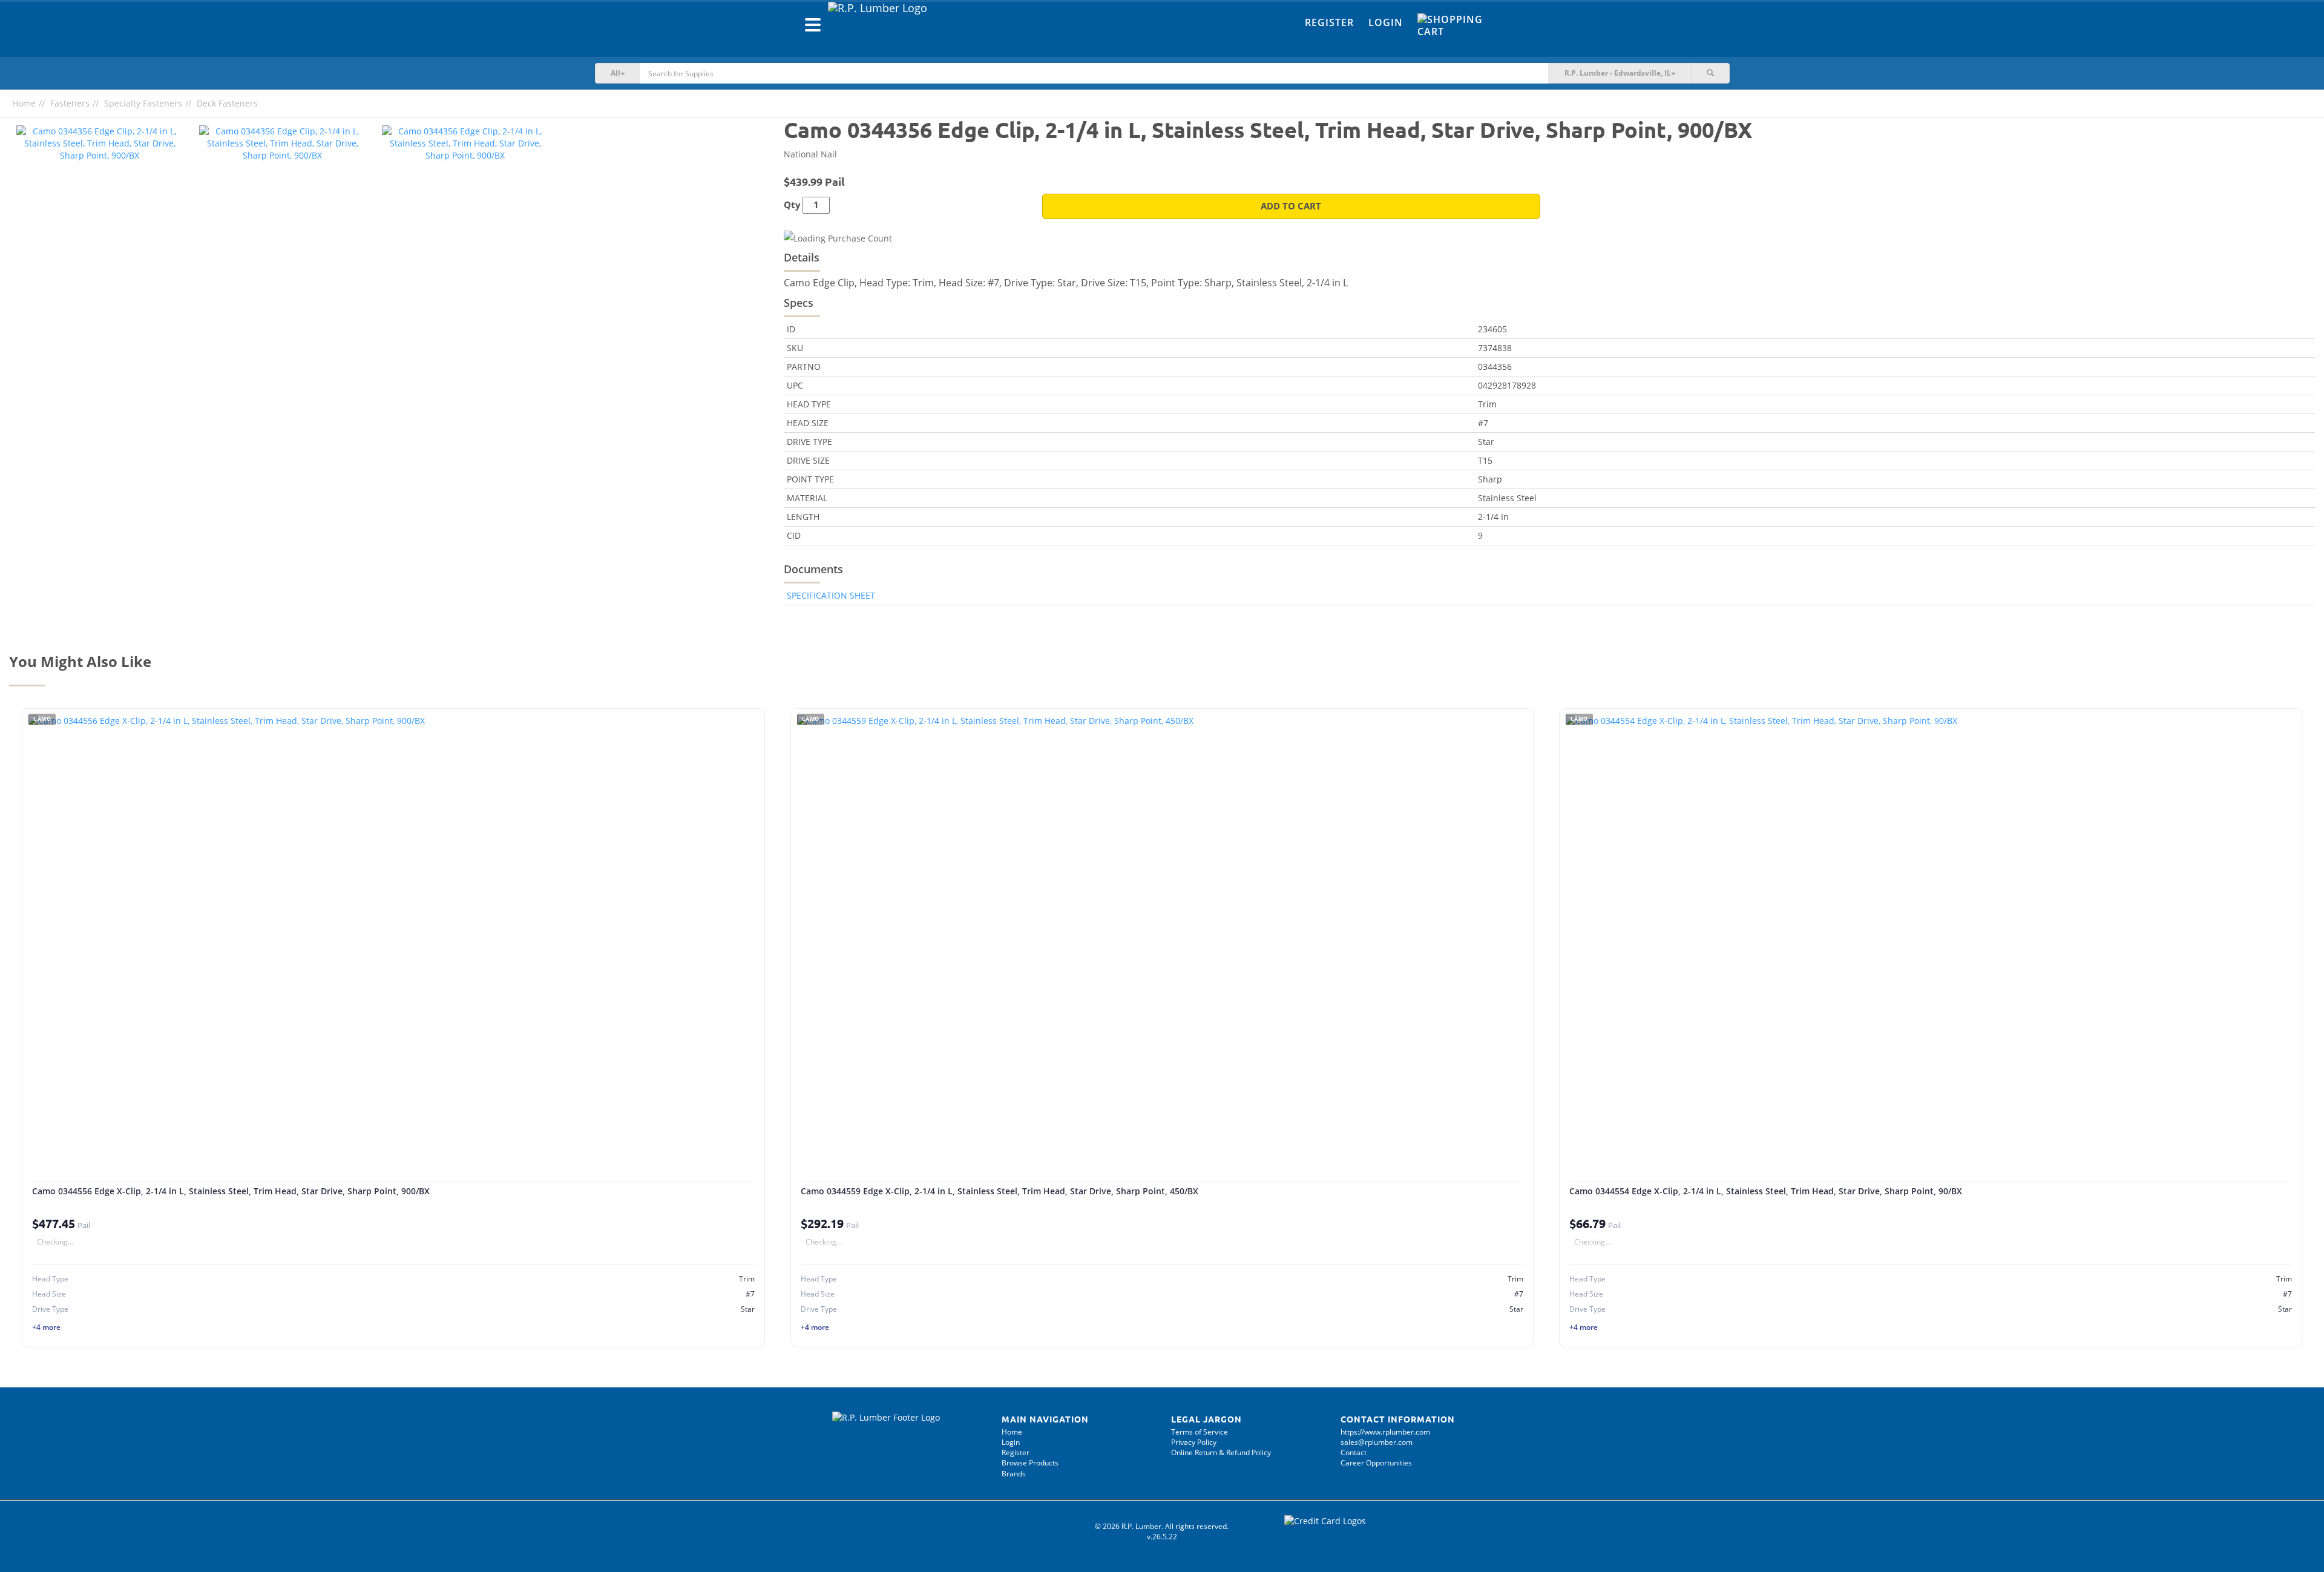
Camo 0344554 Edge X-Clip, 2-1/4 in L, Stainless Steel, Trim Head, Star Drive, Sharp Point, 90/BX (1766, 1191)
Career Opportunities (1376, 1463)
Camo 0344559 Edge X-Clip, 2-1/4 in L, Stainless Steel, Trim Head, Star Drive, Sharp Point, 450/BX (1000, 1191)
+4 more (46, 1327)
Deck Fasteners (227, 103)
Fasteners (70, 103)
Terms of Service (1200, 1432)
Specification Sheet (831, 595)
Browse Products (1030, 1463)
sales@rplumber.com (1377, 1442)
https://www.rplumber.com (1385, 1432)
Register (1329, 22)
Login (1386, 22)
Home (24, 103)
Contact (1354, 1452)
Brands (1014, 1474)
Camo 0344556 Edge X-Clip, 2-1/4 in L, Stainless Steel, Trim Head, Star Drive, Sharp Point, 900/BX (231, 1191)
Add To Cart (1291, 206)
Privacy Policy (1194, 1442)
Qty (792, 205)
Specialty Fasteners (143, 103)
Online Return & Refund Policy (1221, 1452)
